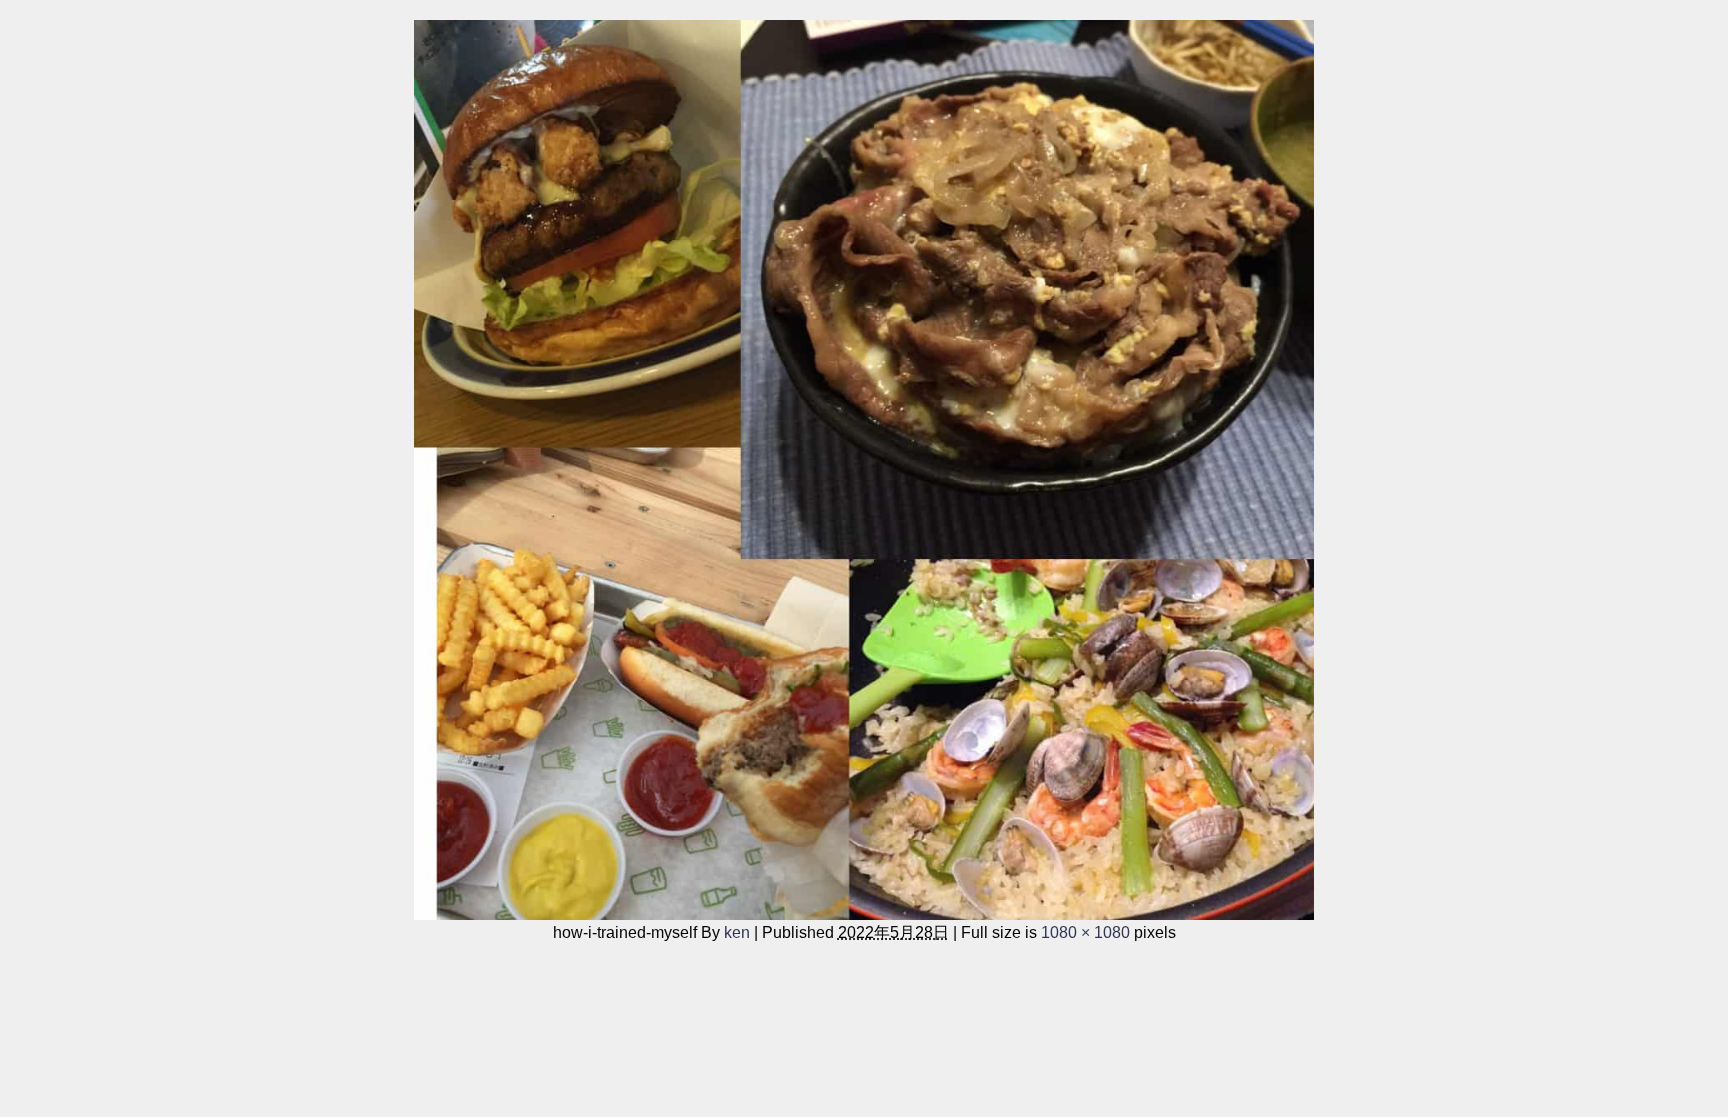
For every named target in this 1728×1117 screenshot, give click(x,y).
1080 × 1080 (1085, 932)
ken (737, 932)
